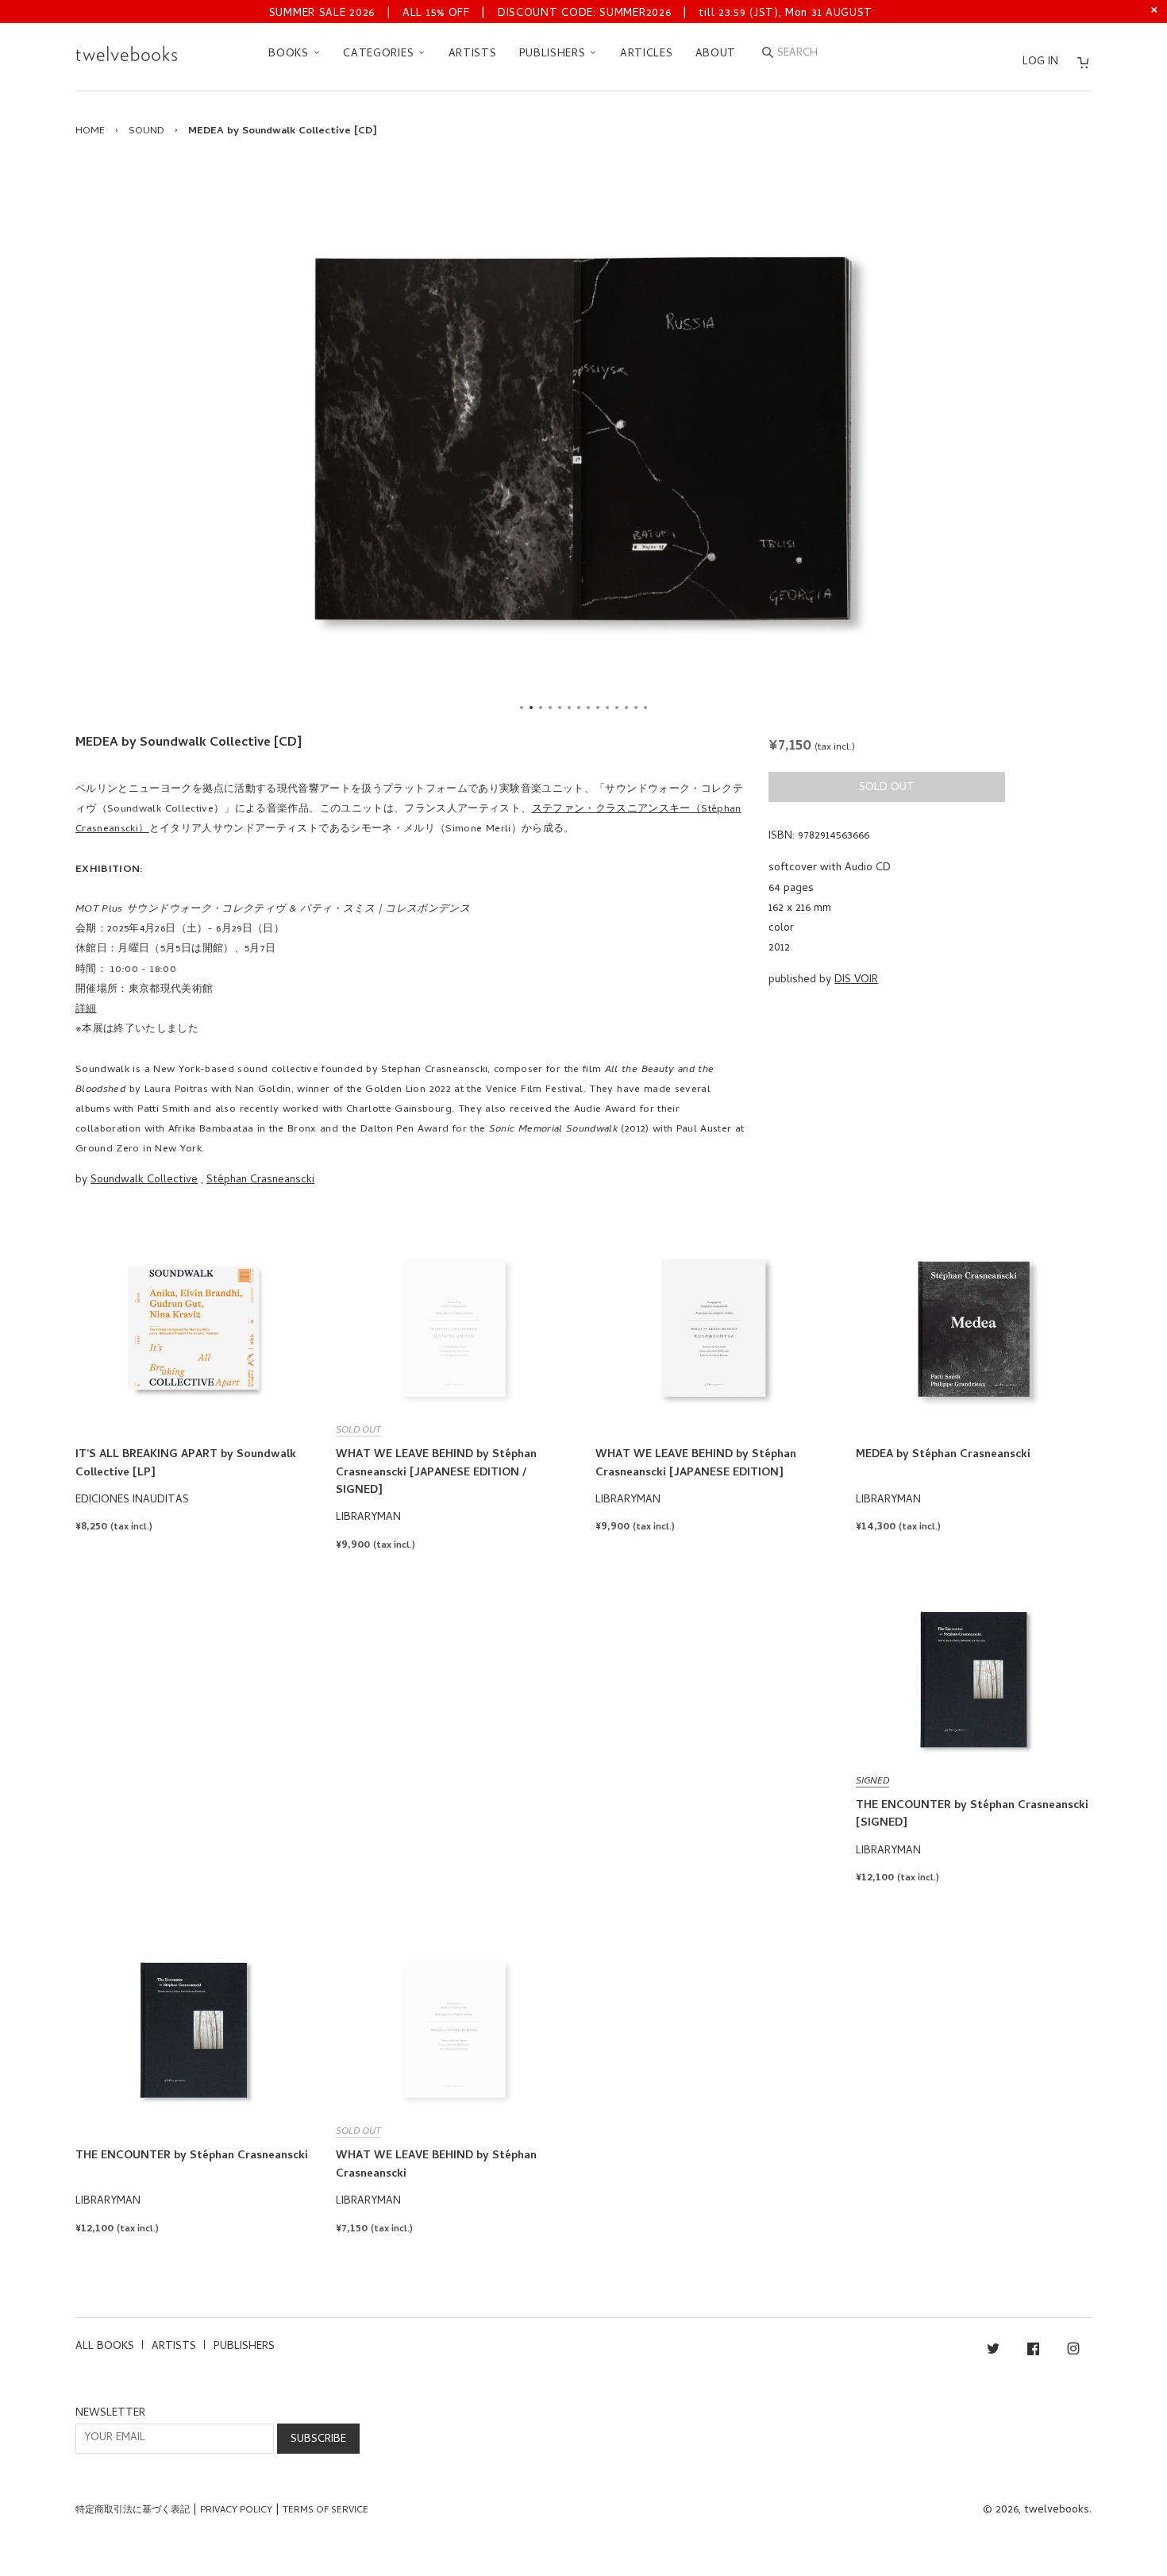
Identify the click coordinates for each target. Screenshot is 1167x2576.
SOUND (146, 131)
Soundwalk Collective (144, 1180)
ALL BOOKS (105, 2347)
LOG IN (1040, 62)
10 (607, 708)
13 (636, 708)
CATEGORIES (380, 54)
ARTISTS (473, 54)
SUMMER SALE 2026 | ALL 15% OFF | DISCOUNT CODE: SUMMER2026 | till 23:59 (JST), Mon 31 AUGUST (571, 14)
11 (617, 708)
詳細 (86, 1010)
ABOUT (716, 54)
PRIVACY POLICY (236, 2511)
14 (645, 708)
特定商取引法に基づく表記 (133, 2511)
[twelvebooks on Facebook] (1033, 2352)
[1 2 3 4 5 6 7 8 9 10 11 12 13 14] (583, 440)
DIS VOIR (856, 980)
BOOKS (290, 54)
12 (626, 708)
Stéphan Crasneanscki (260, 1180)
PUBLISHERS (555, 54)
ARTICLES (647, 54)
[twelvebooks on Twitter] (993, 2352)
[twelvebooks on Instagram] (1073, 2352)
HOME (90, 131)
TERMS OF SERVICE (325, 2511)
